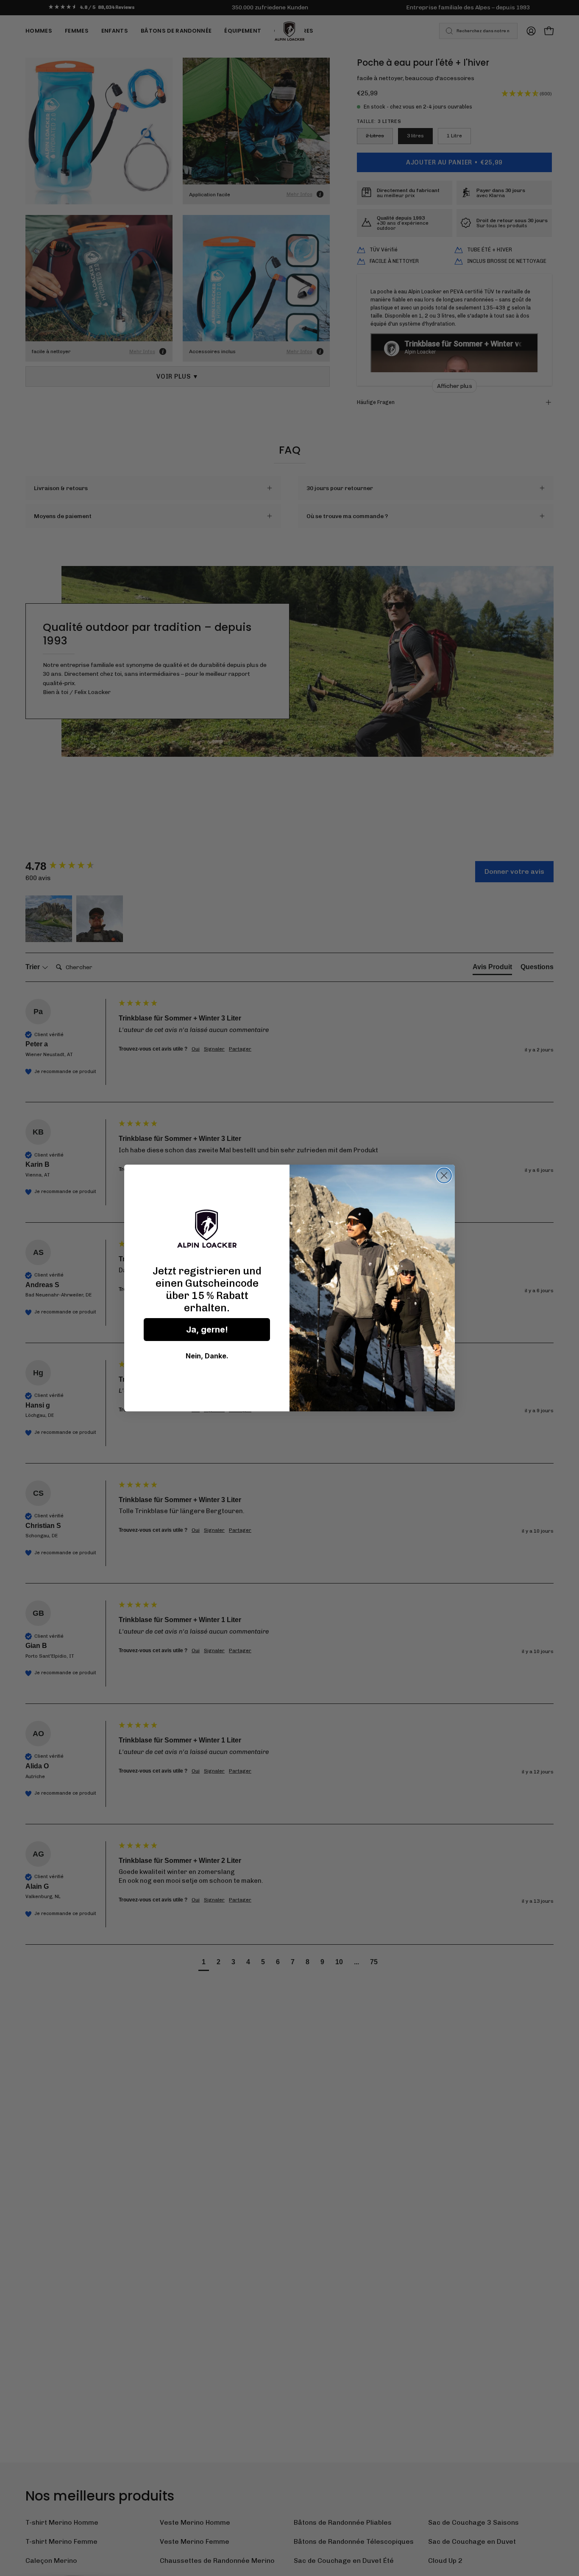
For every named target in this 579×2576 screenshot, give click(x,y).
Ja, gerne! (207, 1330)
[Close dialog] (444, 1175)
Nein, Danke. (207, 1356)
